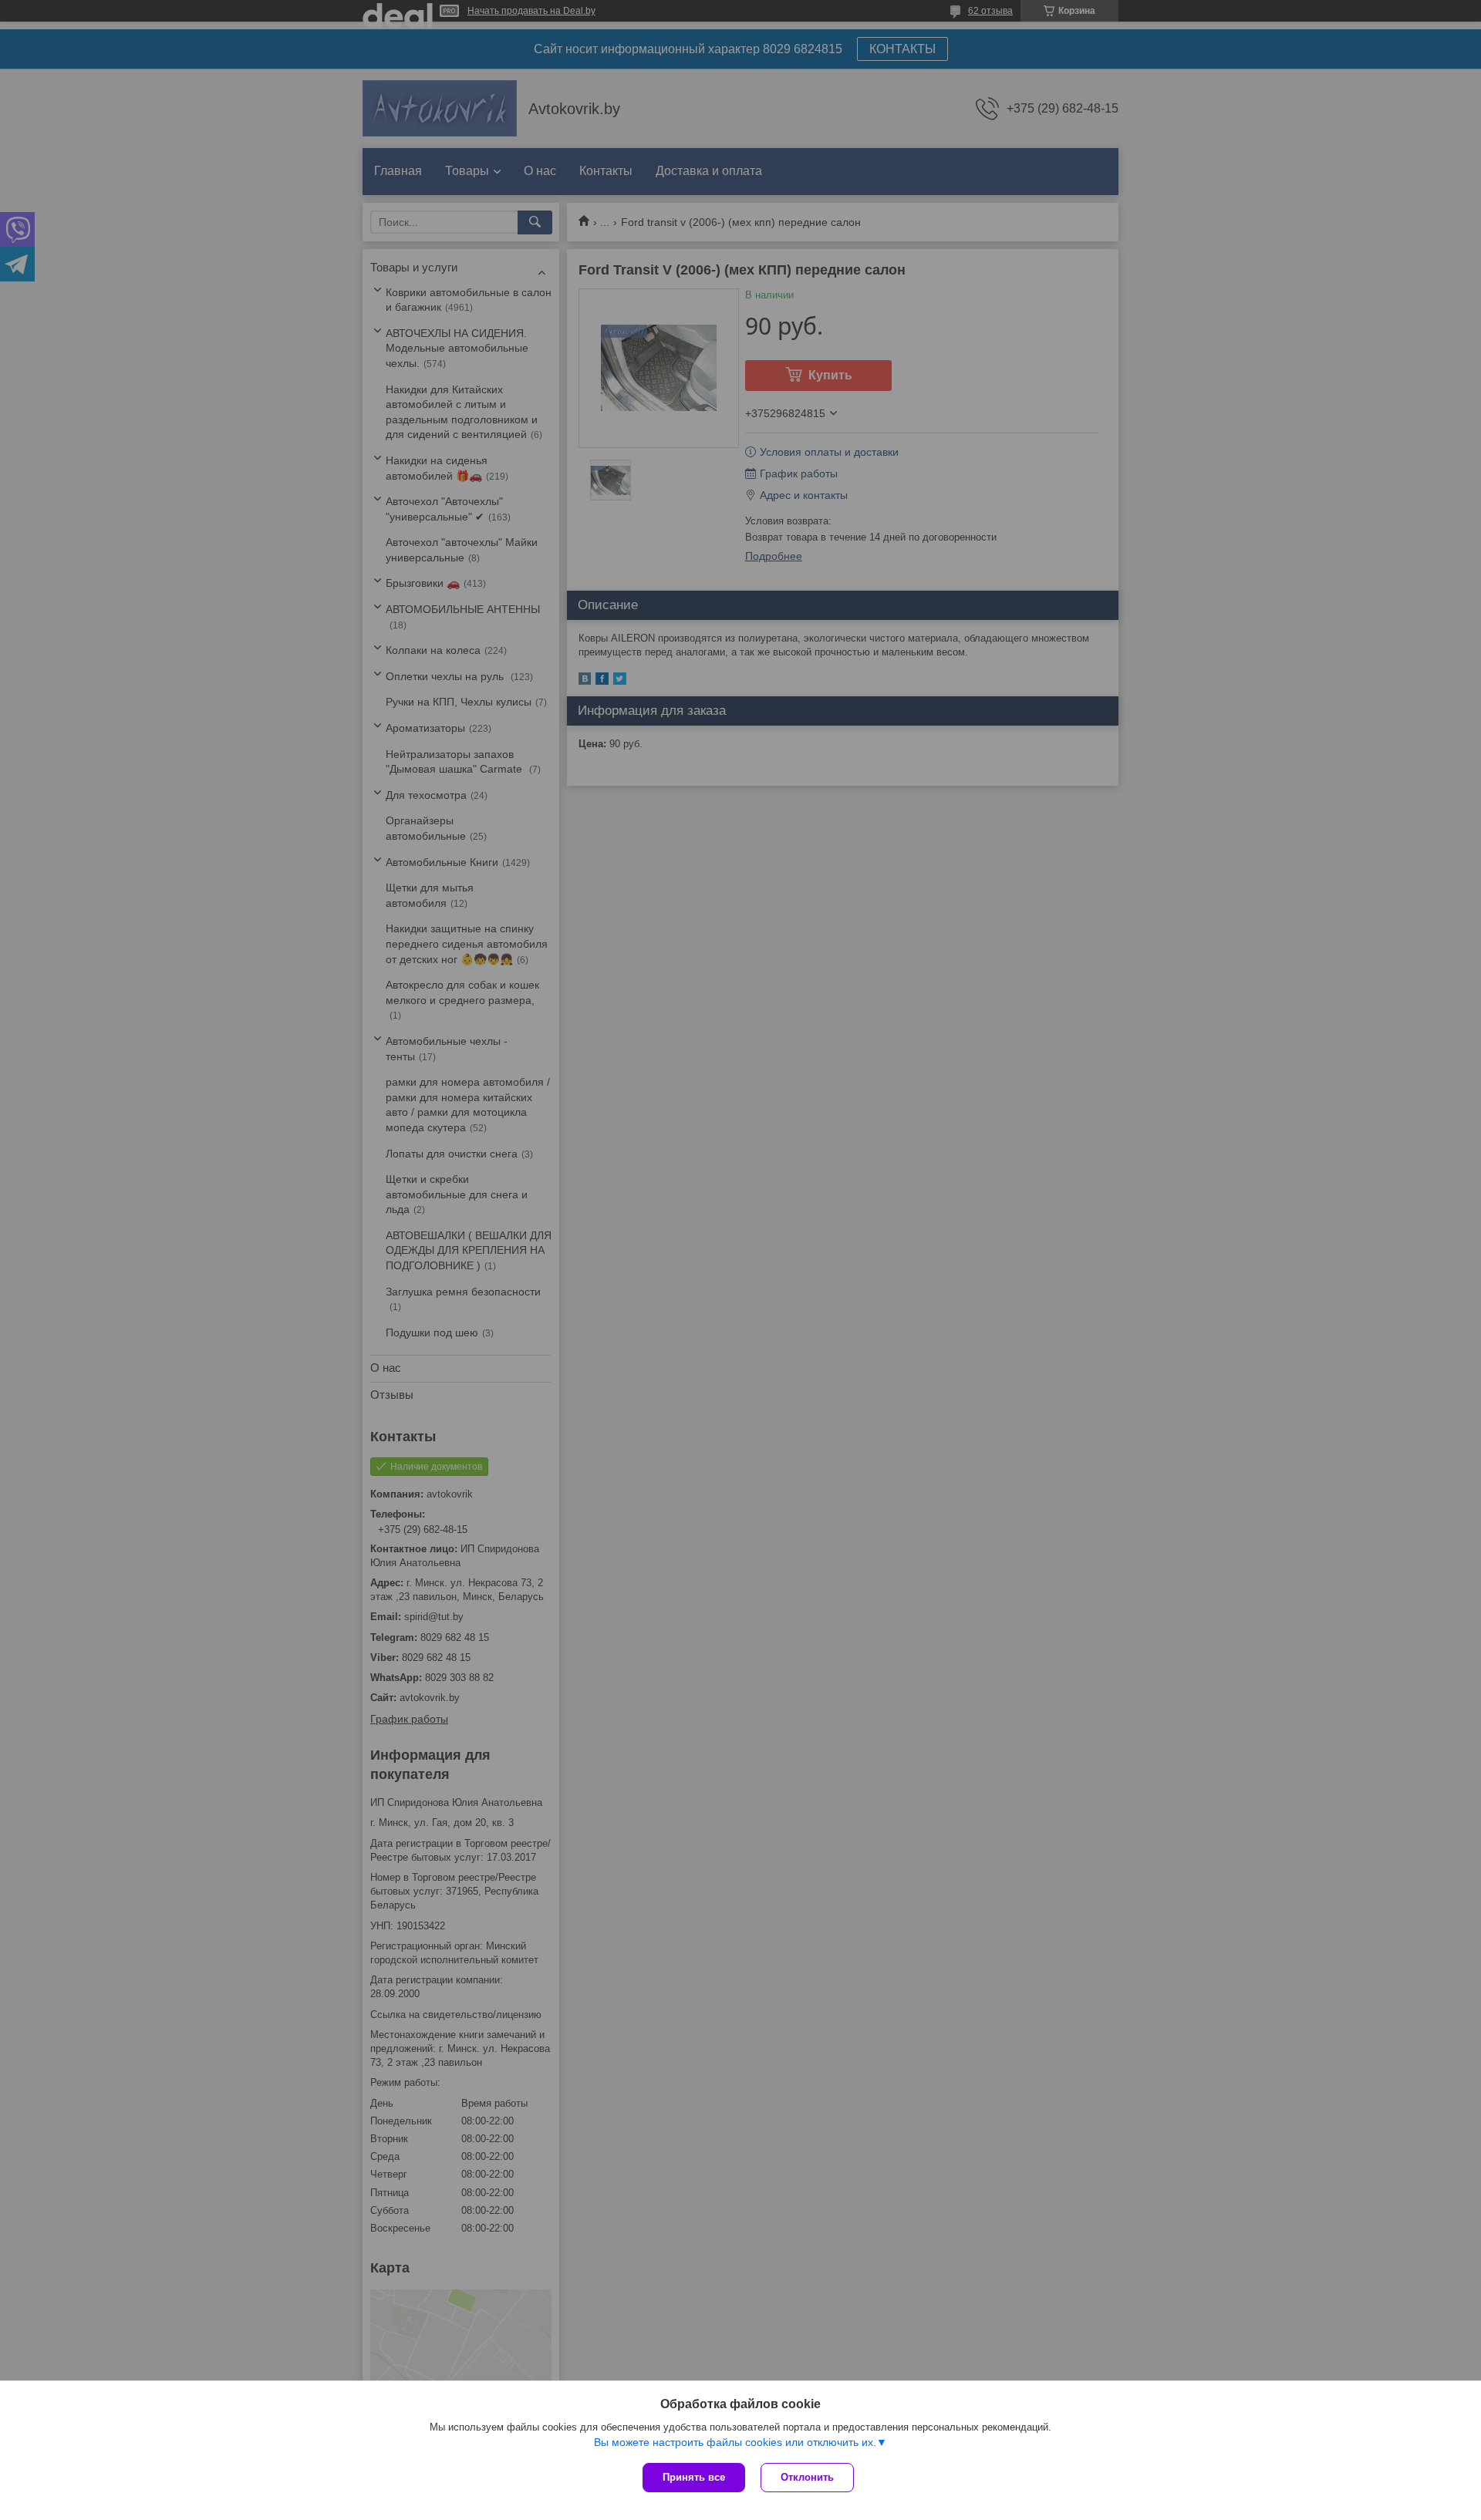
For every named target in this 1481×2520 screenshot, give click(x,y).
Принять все (694, 2477)
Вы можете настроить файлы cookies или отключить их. (735, 2442)
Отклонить (807, 2477)
